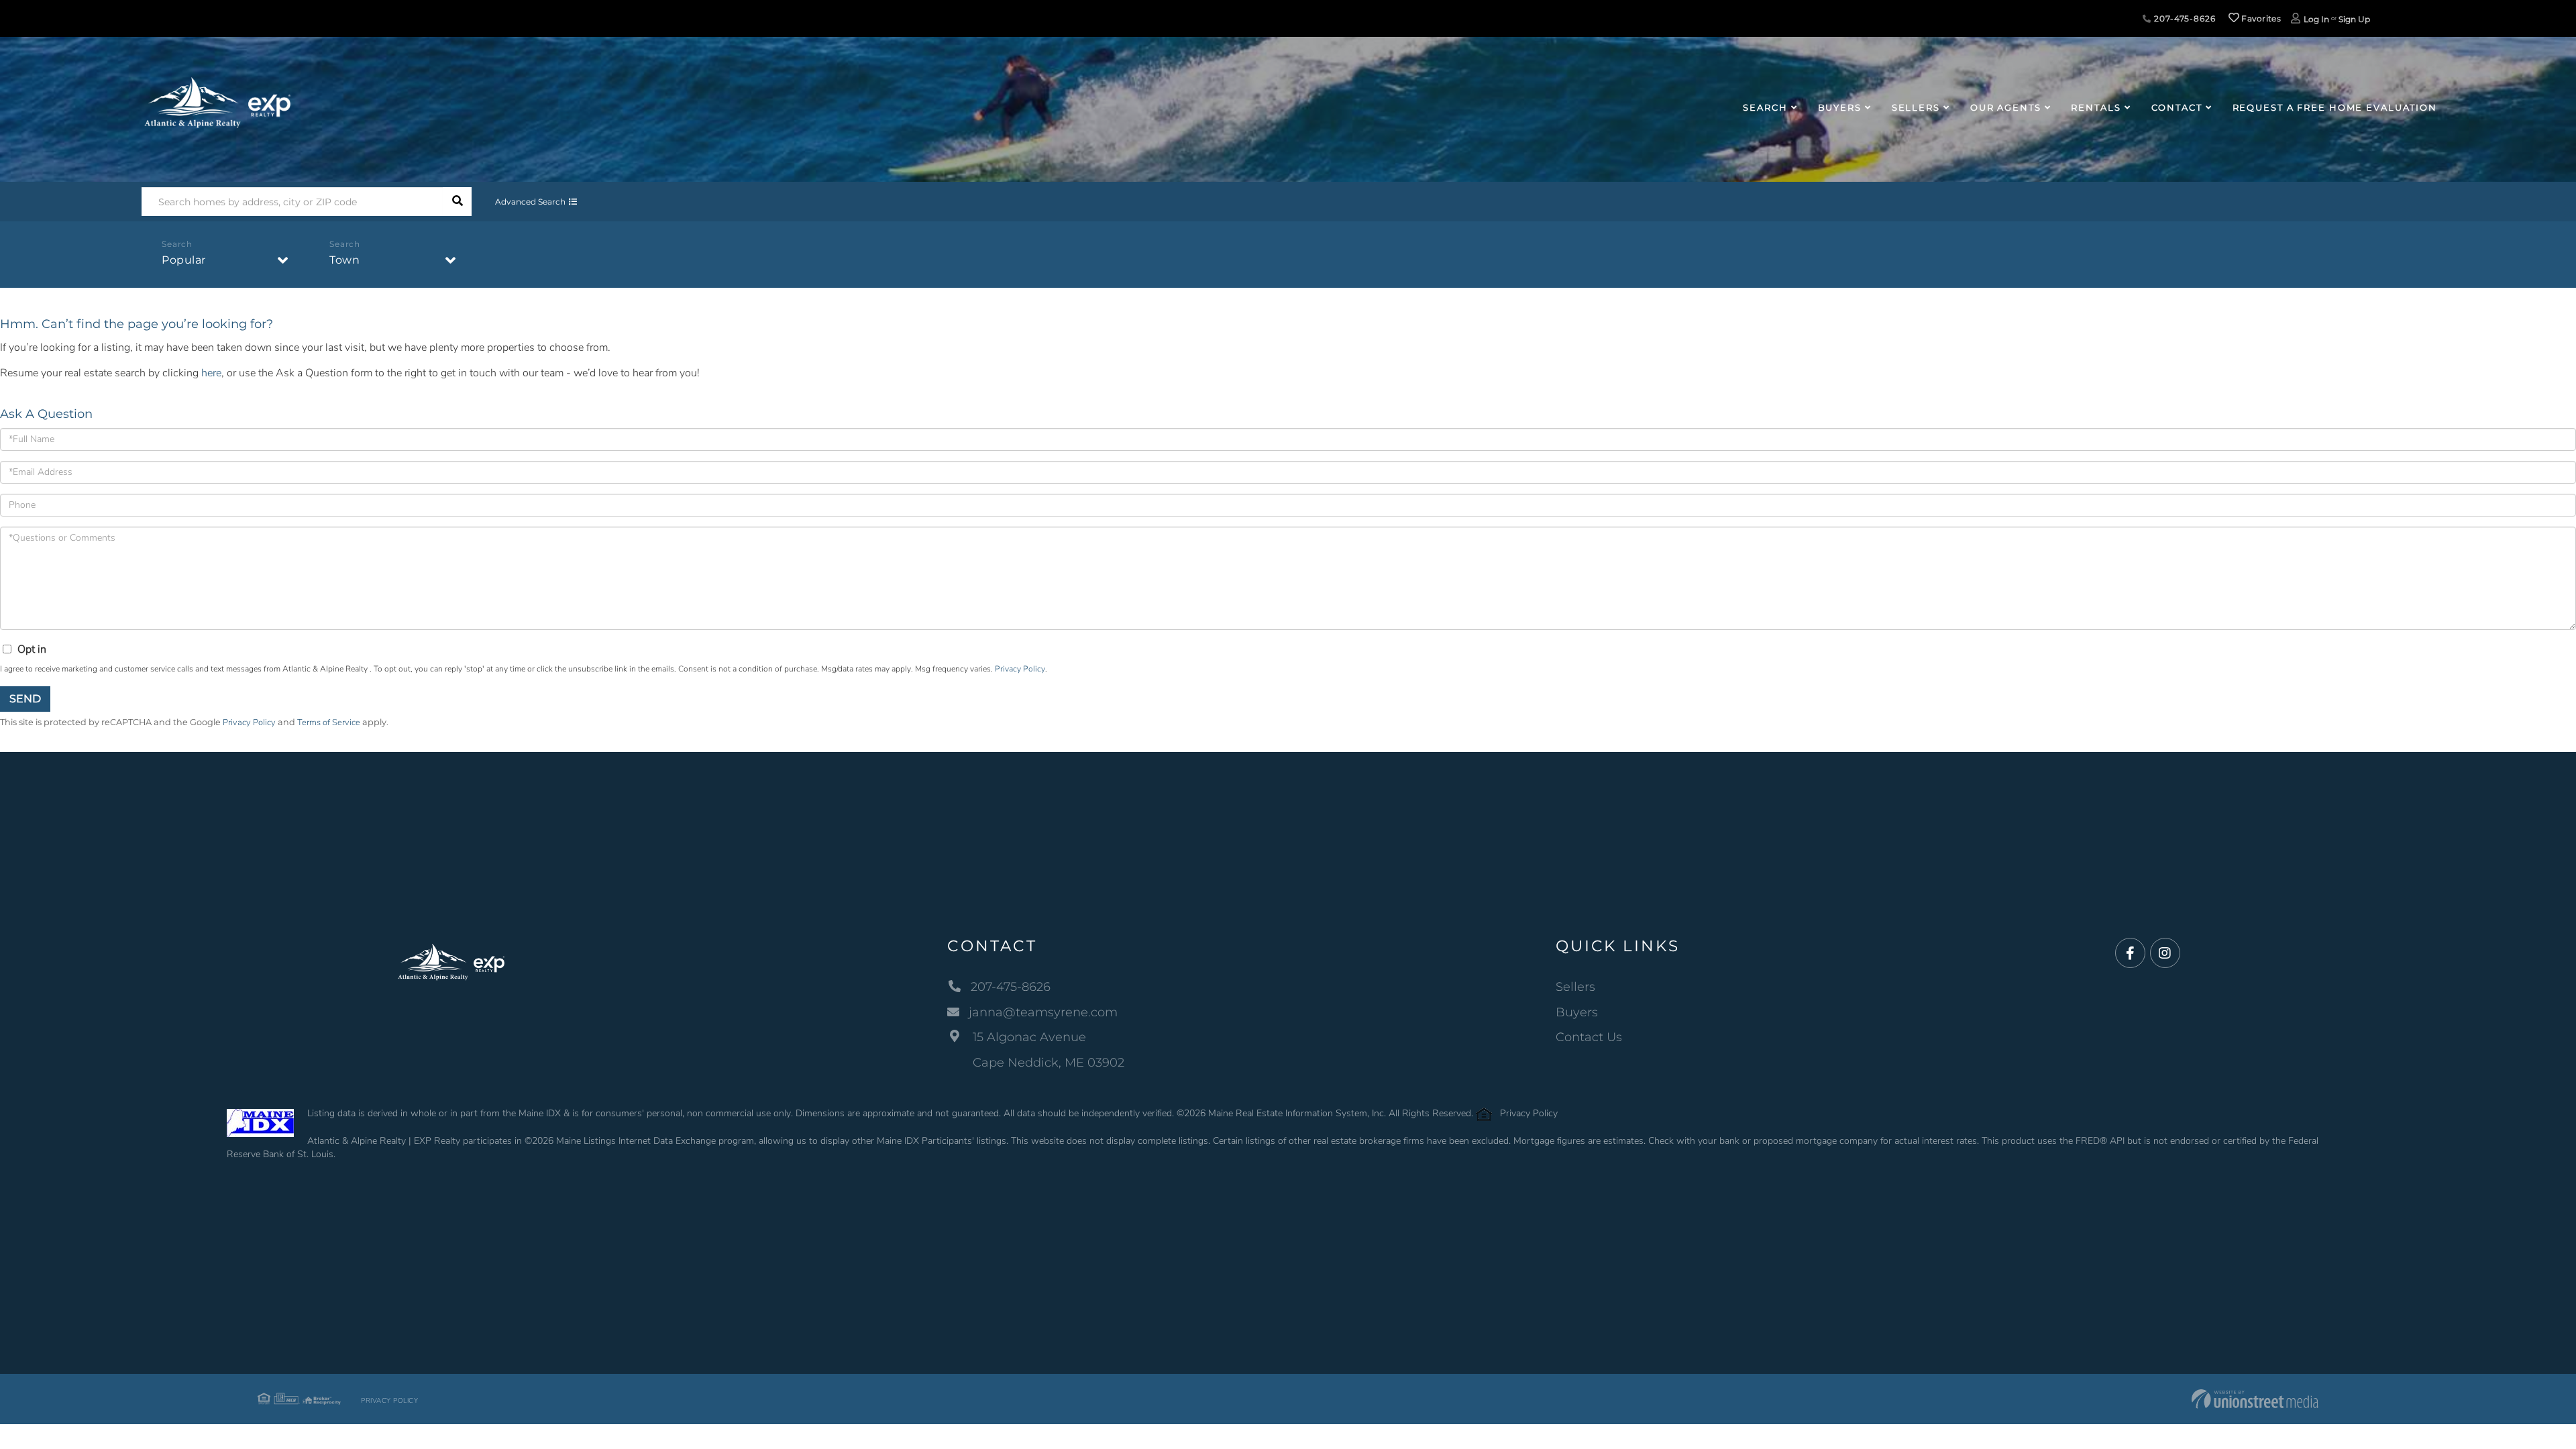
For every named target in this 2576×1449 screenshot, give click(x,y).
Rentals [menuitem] (2096, 107)
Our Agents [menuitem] (2006, 107)
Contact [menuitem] (2177, 107)
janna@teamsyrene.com (1043, 1012)
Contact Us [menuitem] (1589, 1037)
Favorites (2260, 18)
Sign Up (2354, 19)
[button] (457, 202)
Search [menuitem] (1765, 107)
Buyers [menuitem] (1840, 107)
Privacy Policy (1020, 669)
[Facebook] (2130, 954)
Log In (2316, 19)
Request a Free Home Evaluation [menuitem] (2335, 107)
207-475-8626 (2183, 18)
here (211, 373)
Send (25, 699)
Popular (184, 260)
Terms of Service (329, 722)
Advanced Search (530, 202)
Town (344, 260)
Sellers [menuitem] (1916, 107)
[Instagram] (2165, 954)
